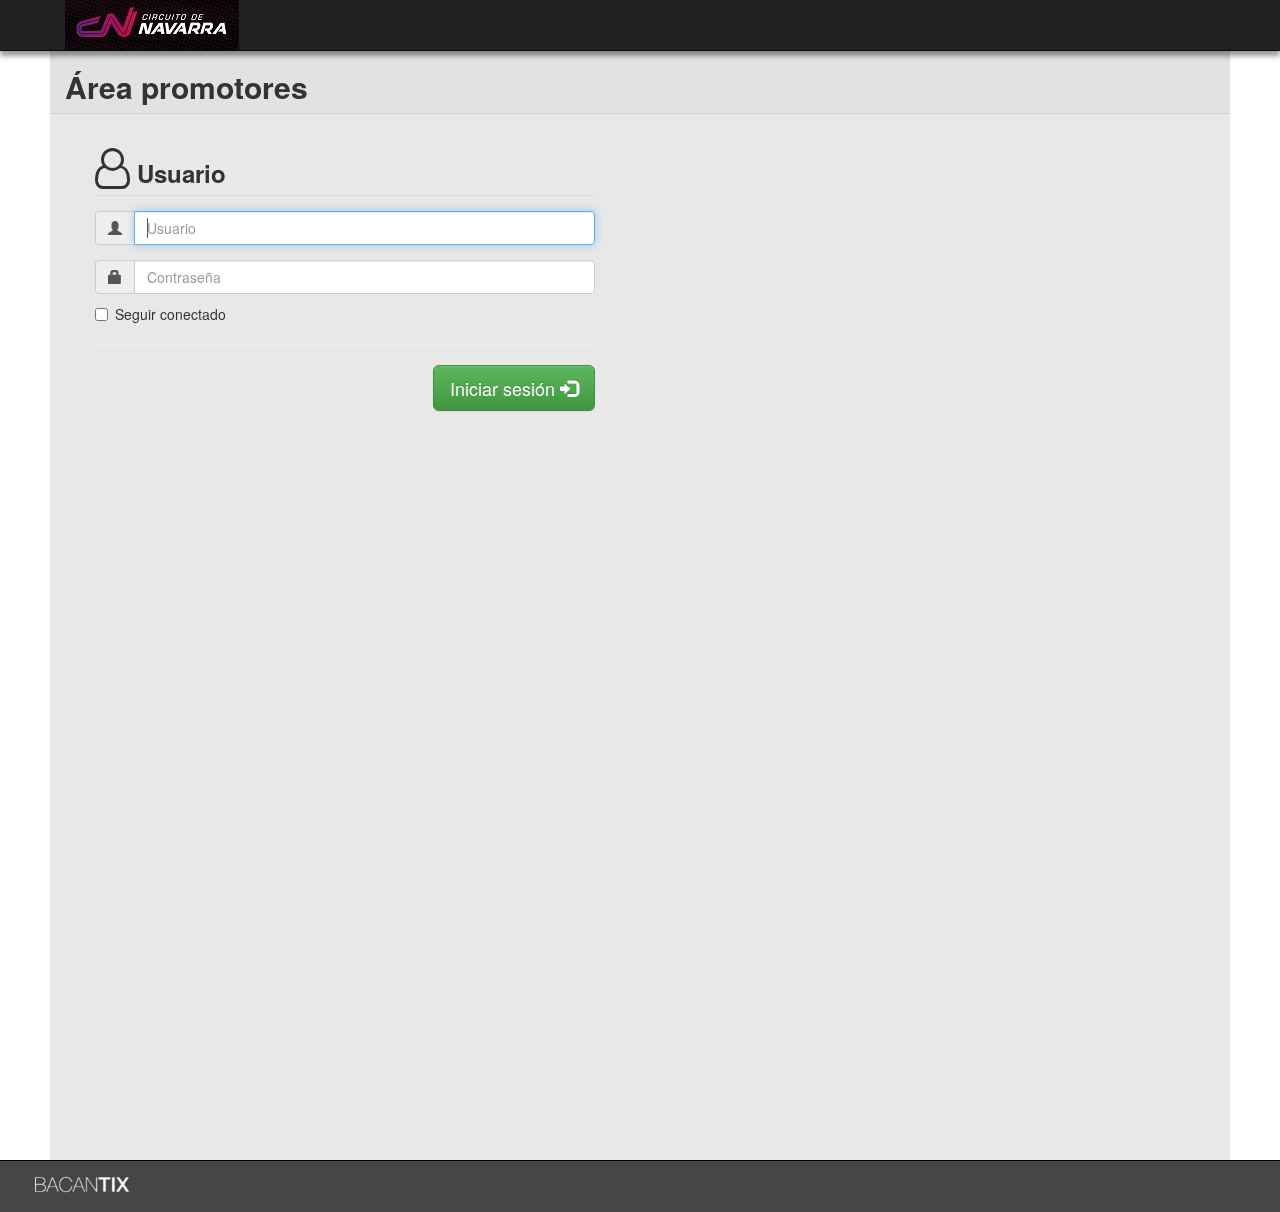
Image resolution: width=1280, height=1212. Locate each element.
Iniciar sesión (505, 388)
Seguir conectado (170, 314)
